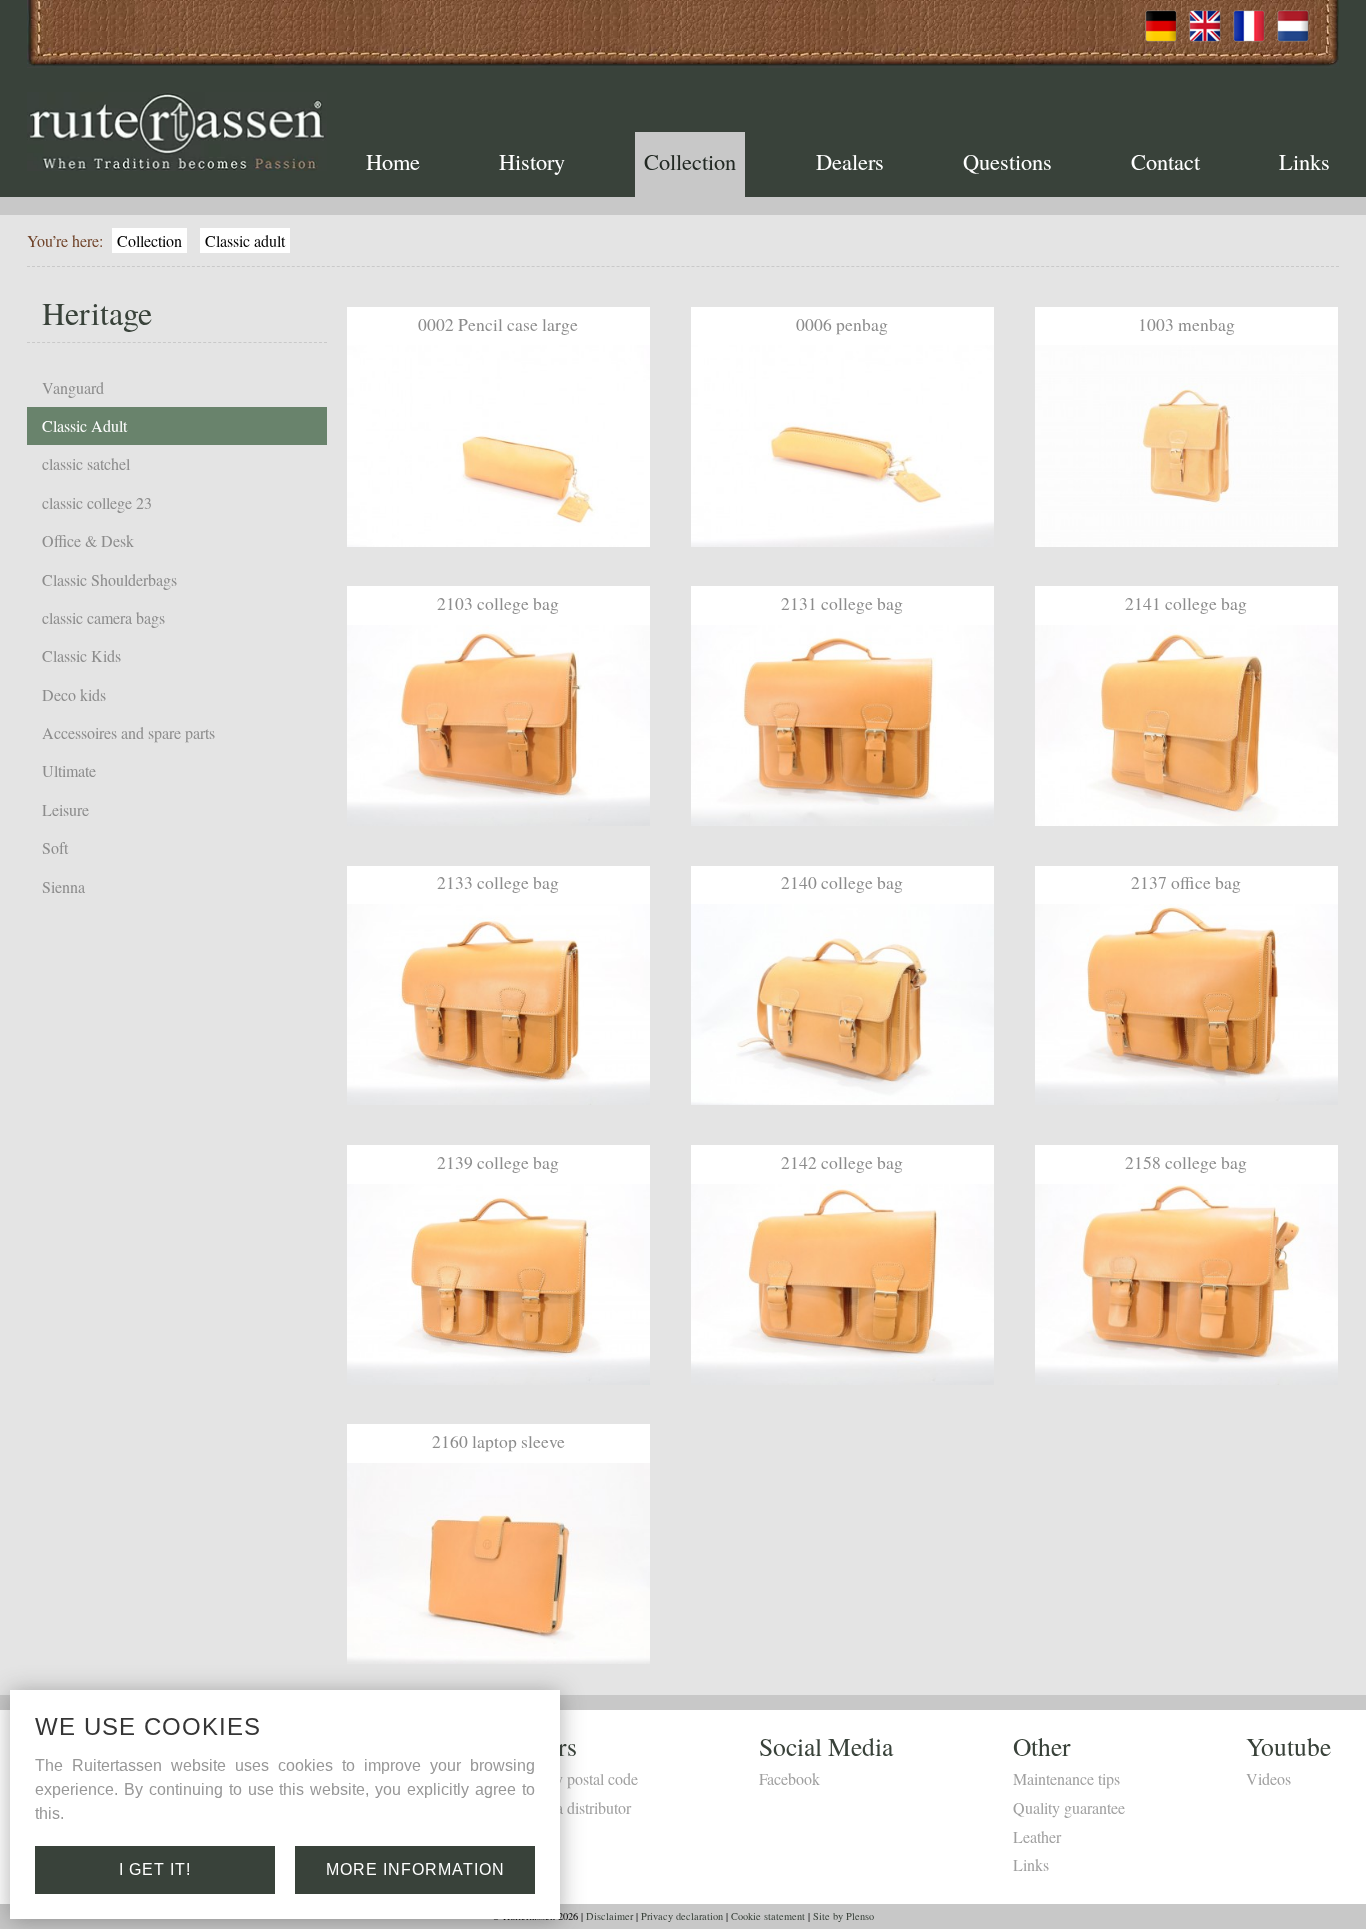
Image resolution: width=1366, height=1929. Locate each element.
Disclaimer (609, 1916)
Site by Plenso (843, 1916)
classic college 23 (97, 502)
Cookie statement (768, 1916)
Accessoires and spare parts (128, 732)
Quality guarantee (1069, 1807)
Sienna (63, 886)
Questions (1007, 161)
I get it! (155, 1869)
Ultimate (69, 770)
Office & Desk (88, 540)
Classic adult (245, 240)
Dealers (850, 161)
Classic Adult (84, 425)
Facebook (789, 1778)
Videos (1268, 1778)
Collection (690, 161)
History (532, 161)
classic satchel (86, 463)
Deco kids (74, 694)
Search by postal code (569, 1778)
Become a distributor (565, 1807)
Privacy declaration (682, 1916)
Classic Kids (81, 655)
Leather (1037, 1836)
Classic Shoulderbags (109, 579)
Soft (55, 847)
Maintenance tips (1066, 1778)
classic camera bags (103, 617)
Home (393, 161)
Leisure (65, 809)
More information (415, 1869)
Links (1304, 161)
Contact (1165, 161)
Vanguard (73, 387)
